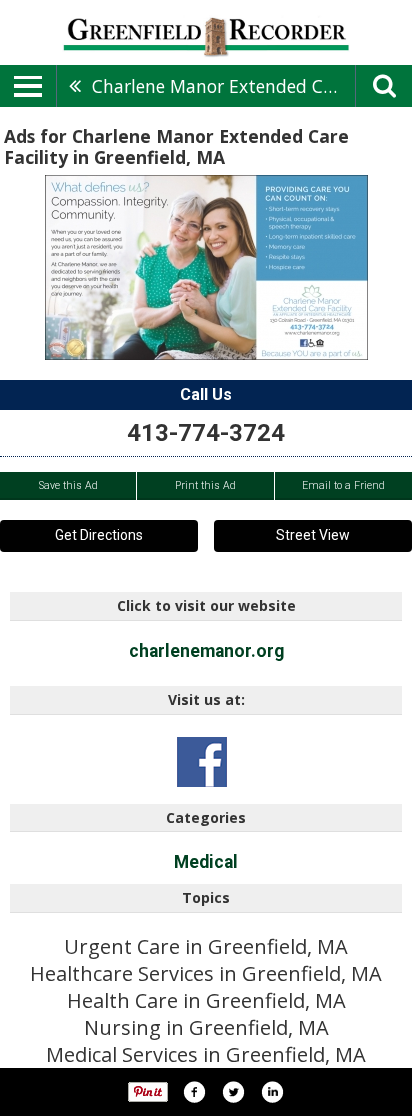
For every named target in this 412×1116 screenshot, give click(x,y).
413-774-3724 (206, 433)
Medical (206, 862)
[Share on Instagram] (272, 1092)
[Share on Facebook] (194, 1092)
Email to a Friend (343, 485)
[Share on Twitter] (233, 1092)
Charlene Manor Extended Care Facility (223, 86)
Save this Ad (68, 485)
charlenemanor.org (206, 651)
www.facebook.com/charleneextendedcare (202, 762)
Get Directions (99, 535)
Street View (313, 535)
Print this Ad (205, 485)
